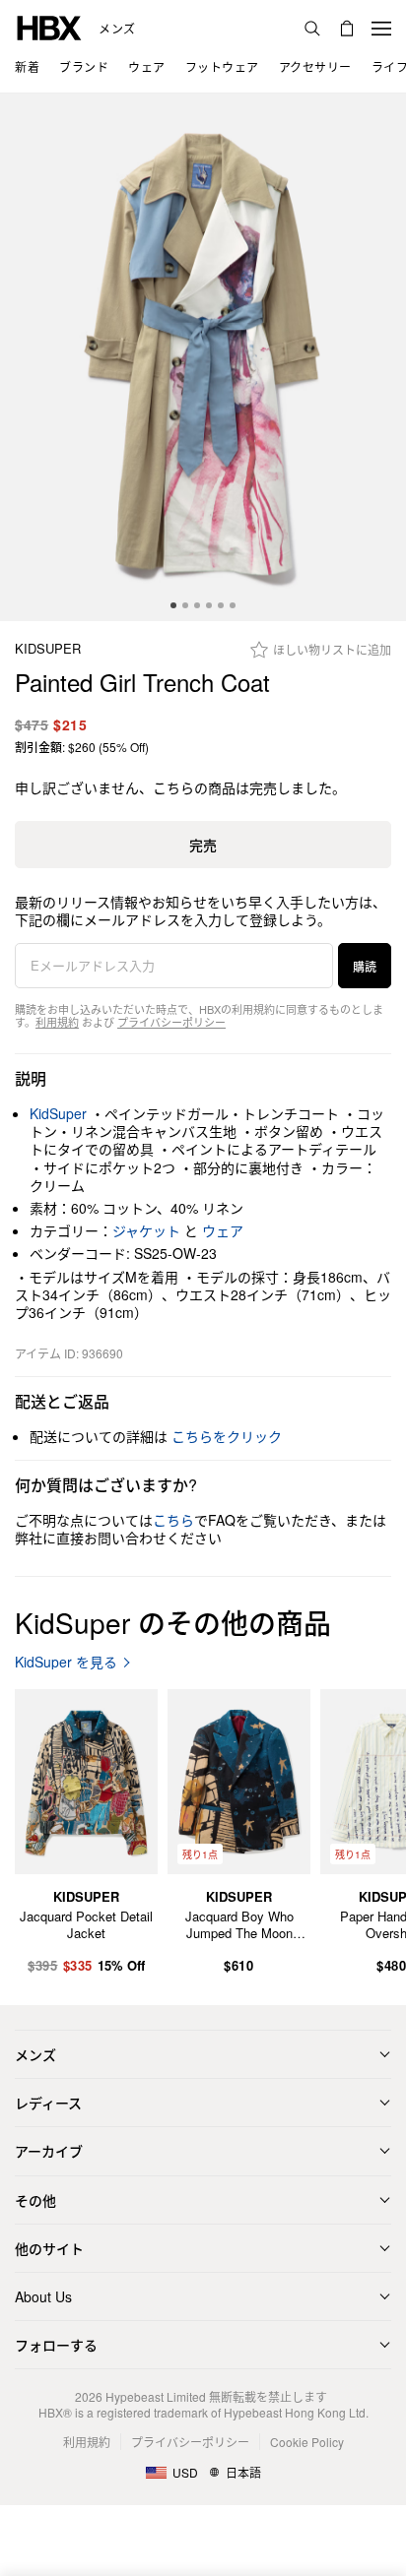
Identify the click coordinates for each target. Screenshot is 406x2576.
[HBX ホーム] (49, 26)
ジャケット (146, 1230)
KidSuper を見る (66, 1662)
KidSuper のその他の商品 (173, 1622)
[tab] (173, 605)
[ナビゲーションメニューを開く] (381, 29)
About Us (43, 2296)
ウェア (223, 1230)
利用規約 (57, 1022)
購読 (365, 966)
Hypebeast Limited (156, 2396)
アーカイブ (49, 2151)
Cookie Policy (307, 2442)
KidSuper (48, 649)
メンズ (117, 29)
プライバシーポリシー (171, 1022)
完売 (203, 845)
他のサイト (49, 2248)
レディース (48, 2103)
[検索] (312, 29)
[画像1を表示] (203, 357)
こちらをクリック (227, 1436)
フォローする (56, 2345)
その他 (35, 2200)
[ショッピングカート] (347, 29)
